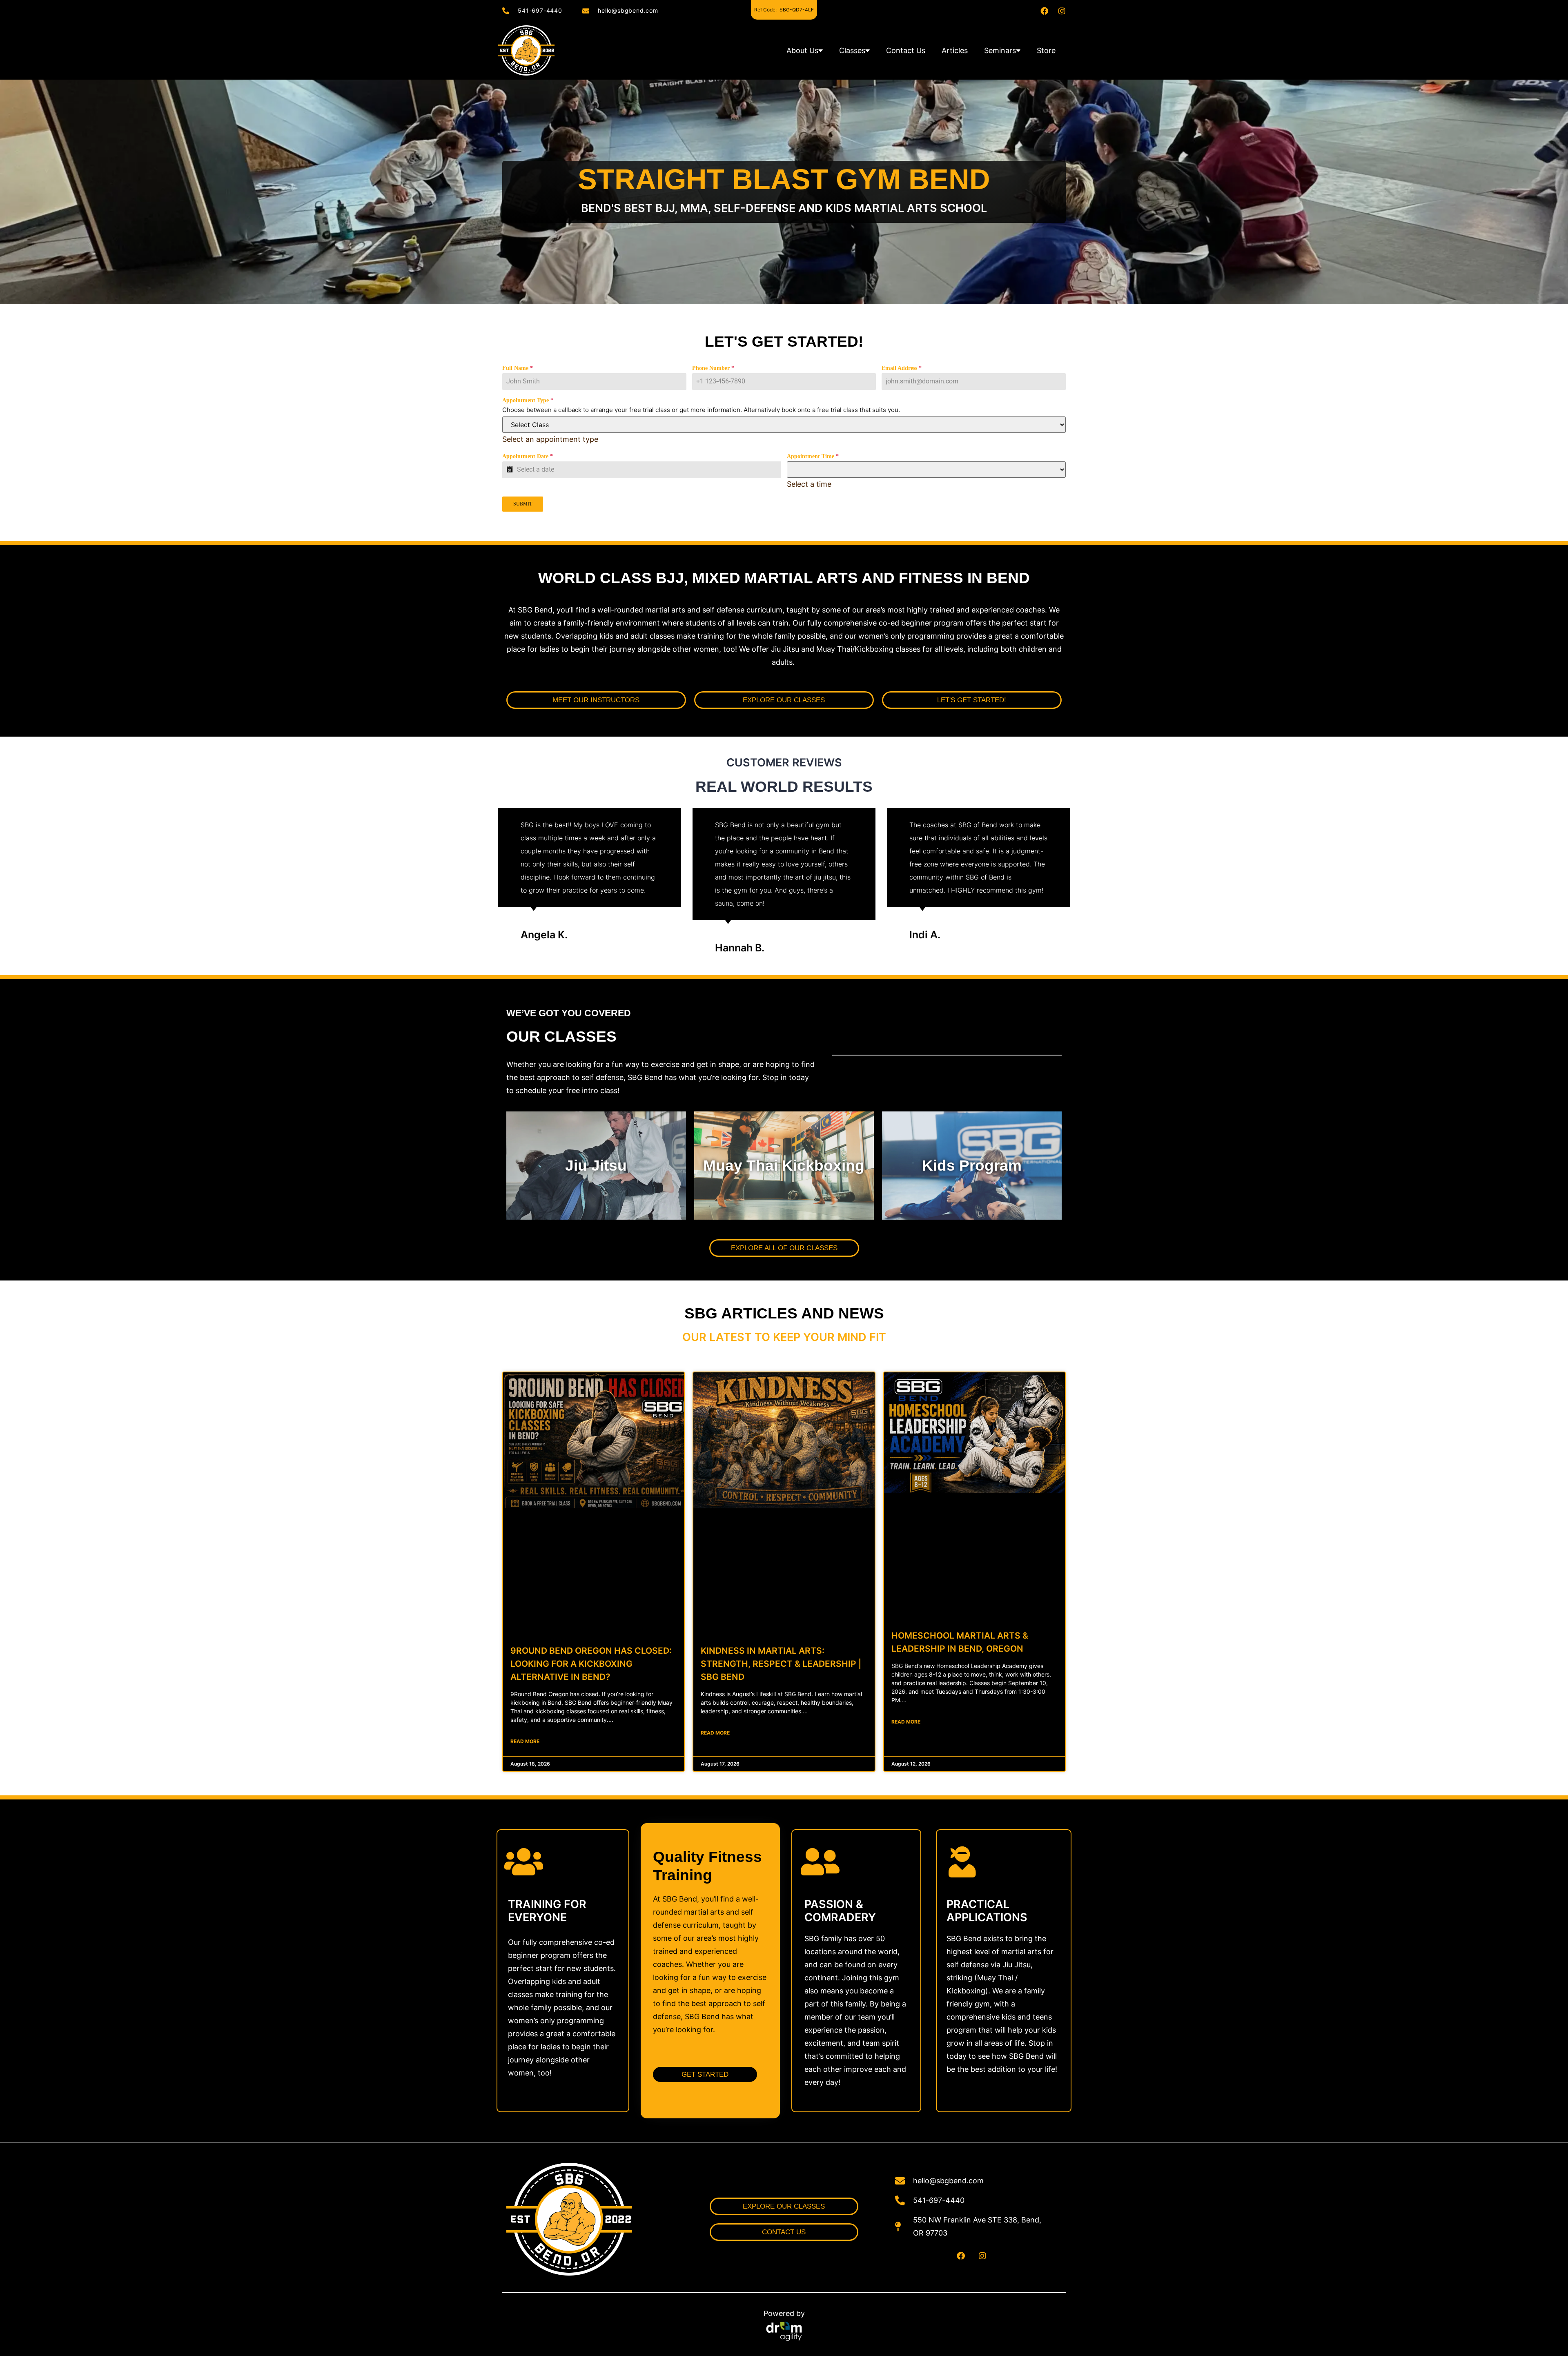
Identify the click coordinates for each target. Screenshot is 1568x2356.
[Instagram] (1062, 11)
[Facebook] (1044, 11)
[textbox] (550, 439)
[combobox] (550, 439)
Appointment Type (528, 400)
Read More (525, 1741)
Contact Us (906, 50)
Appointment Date (528, 456)
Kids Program (972, 1166)
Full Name (518, 368)
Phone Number (713, 368)
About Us (802, 50)
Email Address (902, 368)
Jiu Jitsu (596, 1166)
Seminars (1000, 50)
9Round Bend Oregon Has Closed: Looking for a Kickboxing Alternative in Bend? (591, 1664)
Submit (523, 504)
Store (1046, 50)
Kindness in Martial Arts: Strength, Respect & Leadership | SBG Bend (781, 1664)
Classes (852, 50)
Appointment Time (813, 456)
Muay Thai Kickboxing (784, 1166)
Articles (955, 50)
